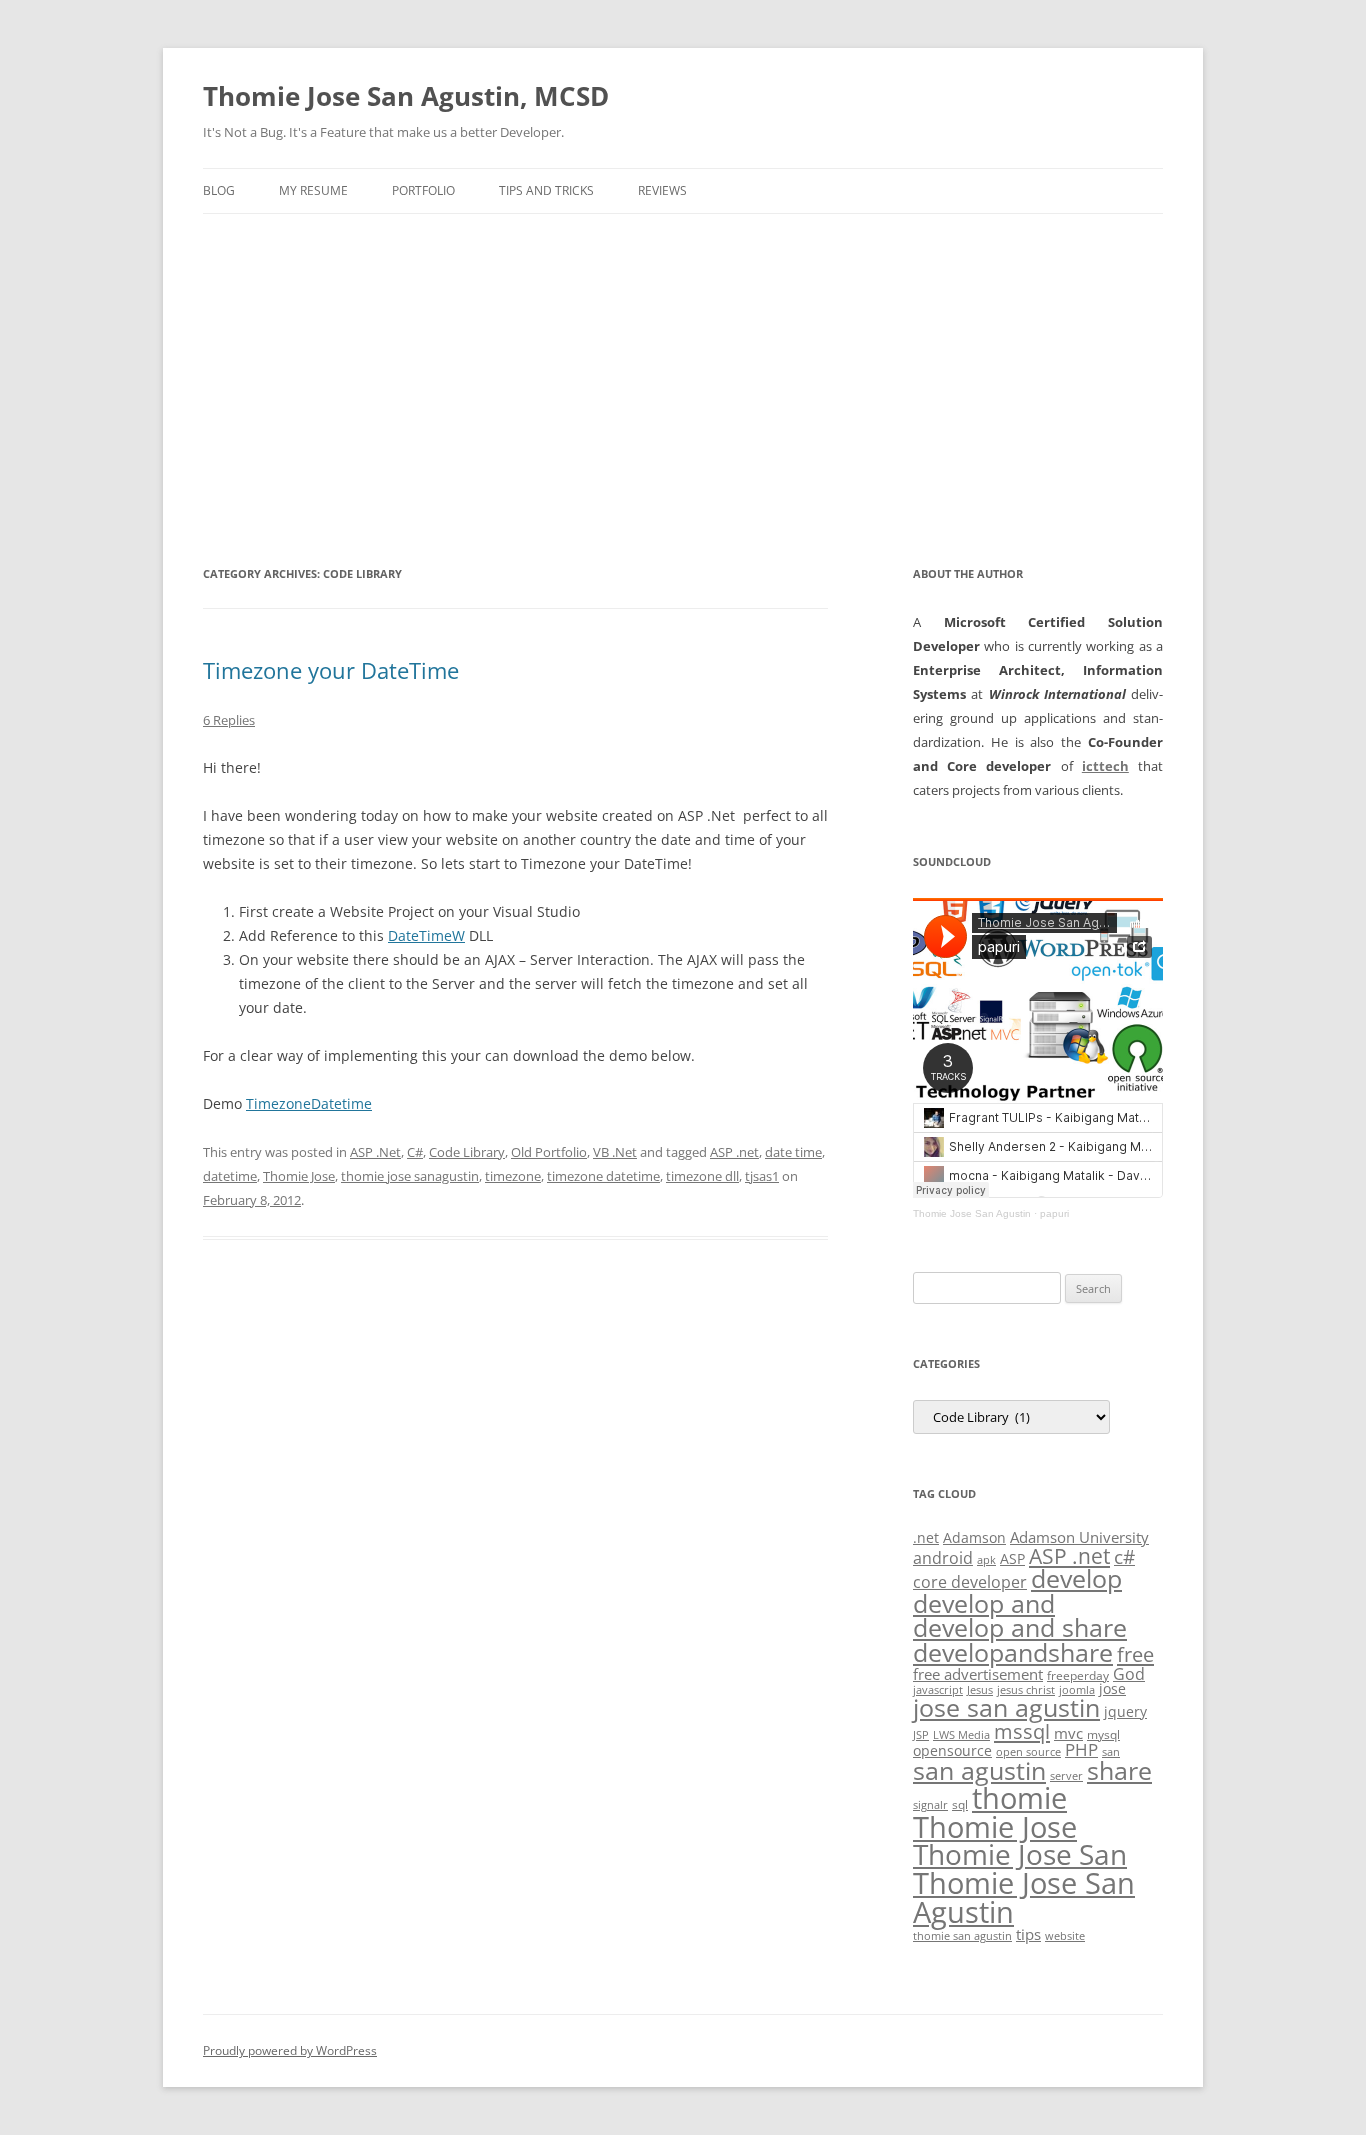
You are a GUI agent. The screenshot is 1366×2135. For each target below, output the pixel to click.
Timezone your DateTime (331, 670)
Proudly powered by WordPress (290, 2050)
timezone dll (702, 1176)
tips (1028, 1934)
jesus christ (1026, 1690)
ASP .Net (375, 1152)
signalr (930, 1805)
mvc (1068, 1733)
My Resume (313, 190)
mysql (1103, 1734)
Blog (219, 190)
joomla (1077, 1690)
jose (1112, 1688)
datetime (230, 1176)
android (943, 1558)
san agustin (979, 1770)
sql (960, 1804)
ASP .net (734, 1152)
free (1135, 1654)
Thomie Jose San (1020, 1854)
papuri (1054, 1213)
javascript (938, 1690)
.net (926, 1537)
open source (1028, 1752)
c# (1124, 1557)
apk (986, 1560)
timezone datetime (603, 1176)
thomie (1019, 1798)
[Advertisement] (683, 364)
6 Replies (229, 720)
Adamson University (1079, 1537)
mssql (1022, 1731)
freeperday (1078, 1675)
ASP (1012, 1558)
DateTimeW (426, 935)
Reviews (662, 190)
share (1119, 1770)
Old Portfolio (549, 1152)
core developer (970, 1581)
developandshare (1013, 1652)
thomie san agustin (962, 1936)
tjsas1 (762, 1176)
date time (793, 1152)
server (1066, 1776)
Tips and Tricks (546, 190)
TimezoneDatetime (309, 1103)
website (1065, 1936)
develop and (984, 1603)
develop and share (1020, 1627)
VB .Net (615, 1152)
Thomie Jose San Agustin (972, 1213)
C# (415, 1152)
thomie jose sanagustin (410, 1176)
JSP (921, 1735)
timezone (513, 1176)
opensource (952, 1750)
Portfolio (423, 190)
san (1111, 1752)
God (1129, 1673)
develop (1076, 1578)
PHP (1081, 1749)
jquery (1125, 1711)
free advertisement (978, 1674)
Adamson (974, 1537)
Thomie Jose (299, 1176)
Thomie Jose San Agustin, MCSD (406, 96)
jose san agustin (1006, 1707)
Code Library (467, 1152)
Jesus (980, 1690)
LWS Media (961, 1735)
